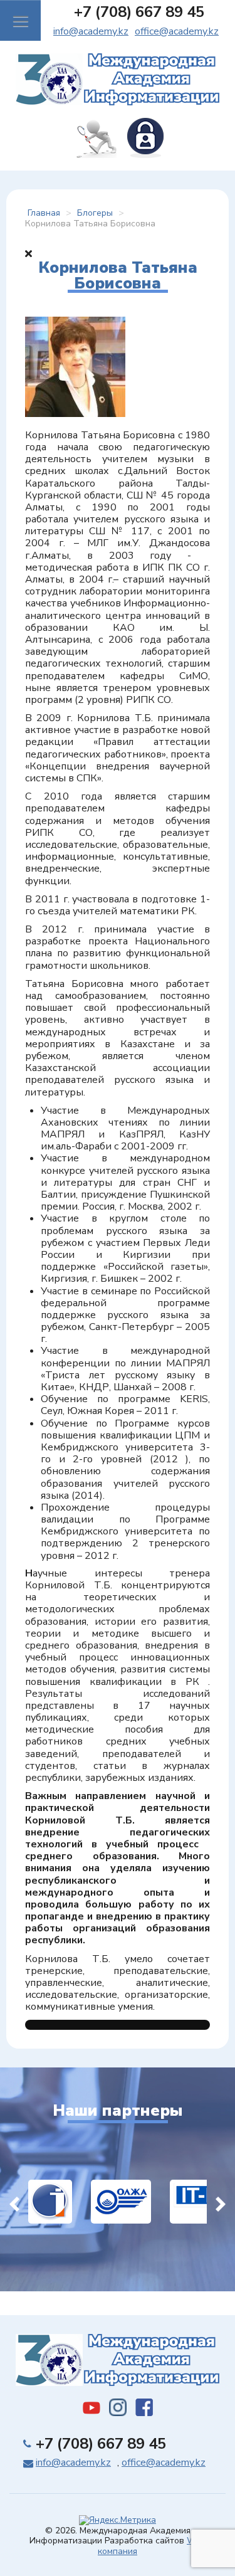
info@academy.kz (91, 31)
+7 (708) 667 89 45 (139, 12)
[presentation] (14, 2202)
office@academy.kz (177, 31)
